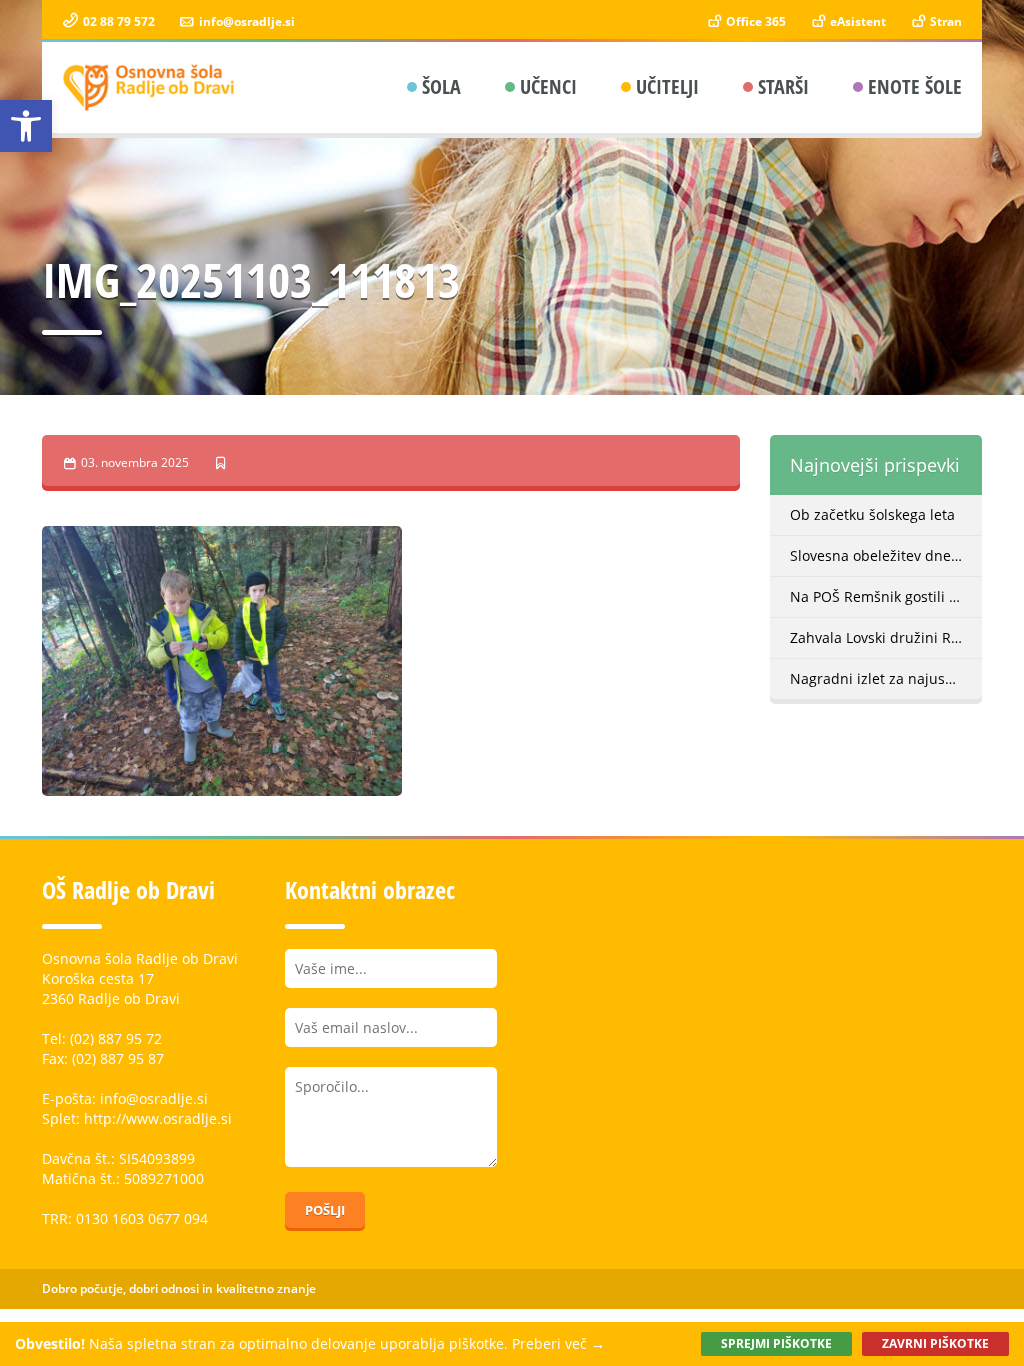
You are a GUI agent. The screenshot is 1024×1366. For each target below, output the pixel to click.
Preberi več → (558, 1343)
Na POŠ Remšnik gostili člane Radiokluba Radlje (886, 596)
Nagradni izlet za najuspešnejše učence (886, 678)
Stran (944, 21)
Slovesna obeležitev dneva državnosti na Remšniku (886, 555)
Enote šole (915, 86)
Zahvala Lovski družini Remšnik (886, 637)
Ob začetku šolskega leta (872, 514)
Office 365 (754, 21)
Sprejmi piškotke (776, 1343)
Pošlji (325, 1210)
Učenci (548, 86)
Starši (783, 86)
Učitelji (667, 86)
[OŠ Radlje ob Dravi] (149, 87)
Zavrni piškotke (935, 1343)
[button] (26, 126)
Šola (441, 86)
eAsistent (856, 21)
